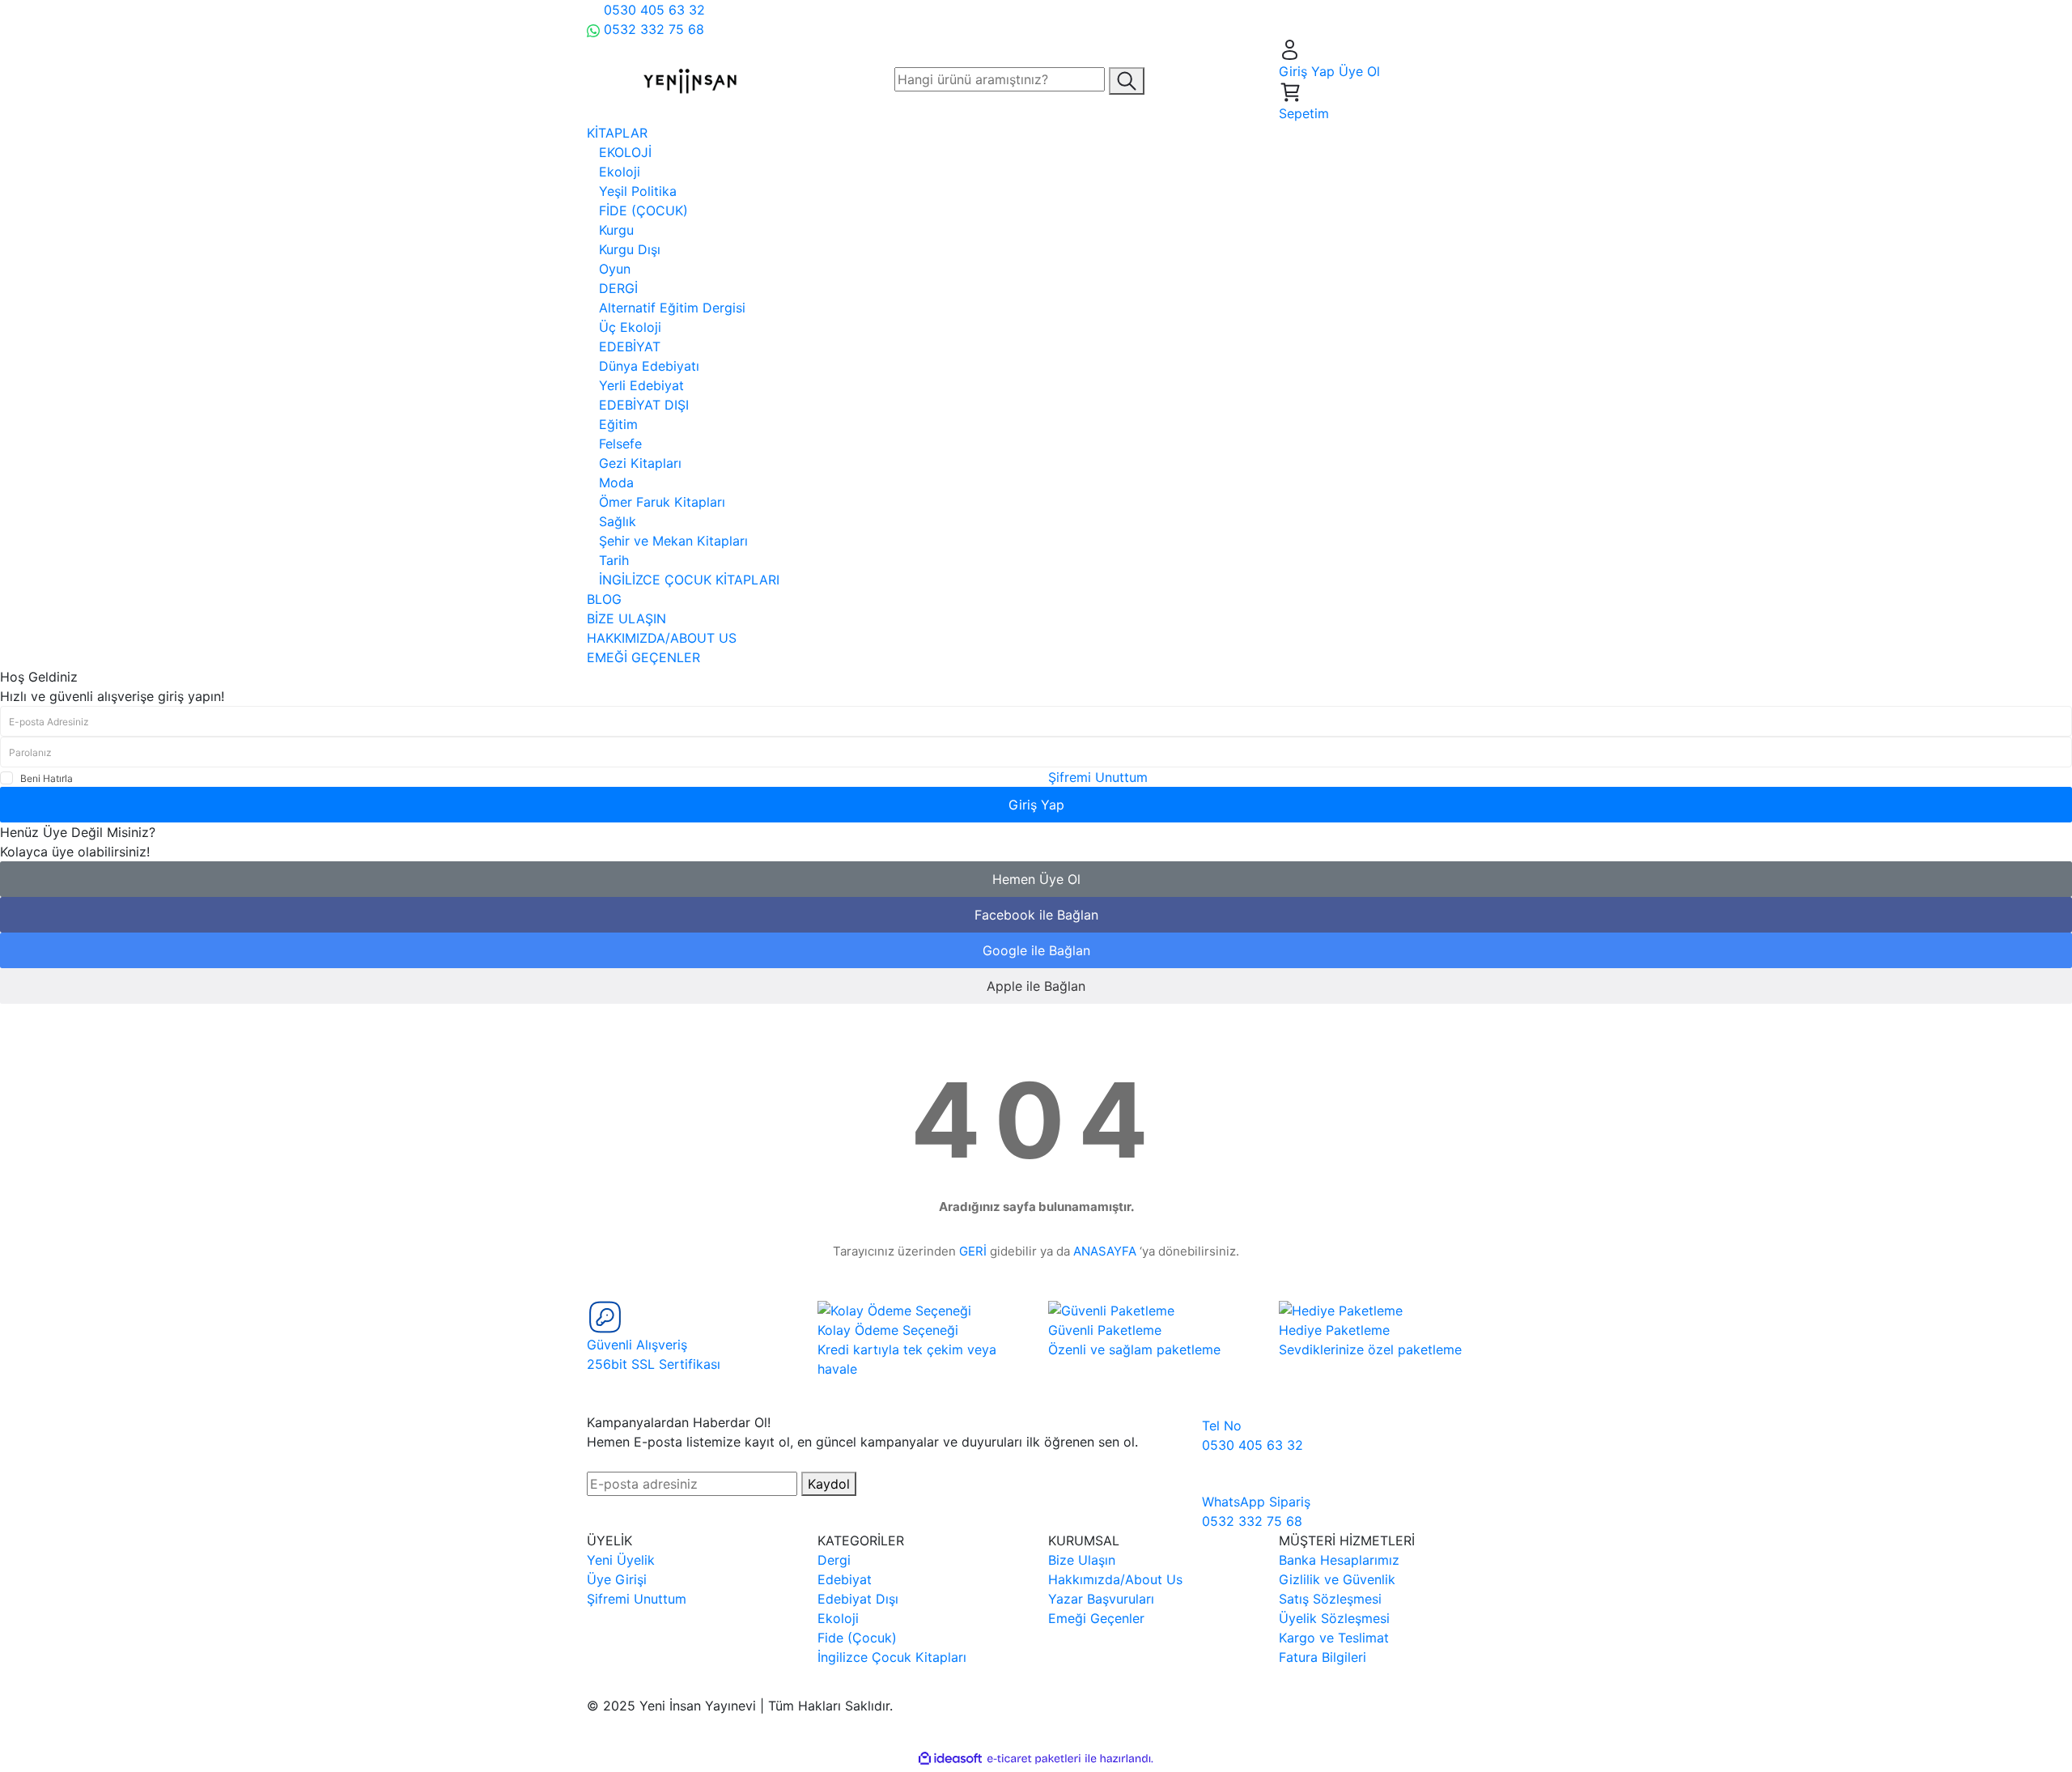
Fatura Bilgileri (1323, 1657)
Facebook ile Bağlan (1036, 915)
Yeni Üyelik (621, 1560)
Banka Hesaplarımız (1339, 1560)
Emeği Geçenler (1096, 1618)
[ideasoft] (950, 1758)
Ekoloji (838, 1618)
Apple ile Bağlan (1036, 986)
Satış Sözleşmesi (1330, 1599)
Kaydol (829, 1484)
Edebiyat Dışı (858, 1599)
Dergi (834, 1560)
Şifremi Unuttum (1098, 777)
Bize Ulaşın (1082, 1560)
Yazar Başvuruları (1101, 1599)
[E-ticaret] (1034, 1758)
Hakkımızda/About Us (1115, 1579)
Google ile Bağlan (1036, 950)
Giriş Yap (1036, 805)
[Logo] (690, 79)
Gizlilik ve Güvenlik (1337, 1579)
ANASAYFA (1105, 1251)
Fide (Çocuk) (857, 1638)
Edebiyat (845, 1579)
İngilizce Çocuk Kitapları (892, 1657)
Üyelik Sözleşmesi (1334, 1618)
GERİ (973, 1251)
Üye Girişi (617, 1579)
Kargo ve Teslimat (1334, 1638)
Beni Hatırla (47, 778)
